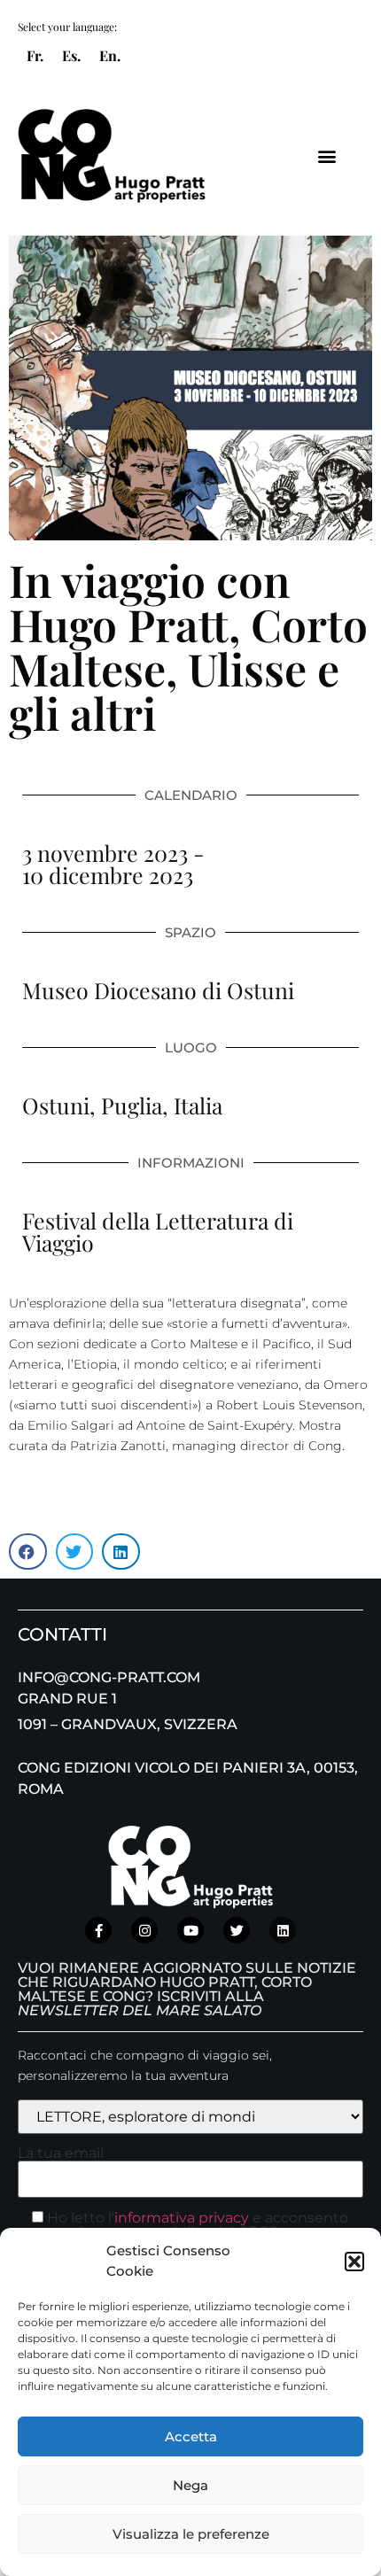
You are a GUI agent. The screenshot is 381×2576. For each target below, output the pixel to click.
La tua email (61, 2154)
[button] (354, 2262)
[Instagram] (144, 1930)
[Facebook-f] (98, 1930)
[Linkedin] (283, 1930)
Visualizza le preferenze (191, 2534)
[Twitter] (237, 1930)
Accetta (191, 2436)
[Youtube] (190, 1930)
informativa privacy (182, 2218)
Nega (190, 2485)
